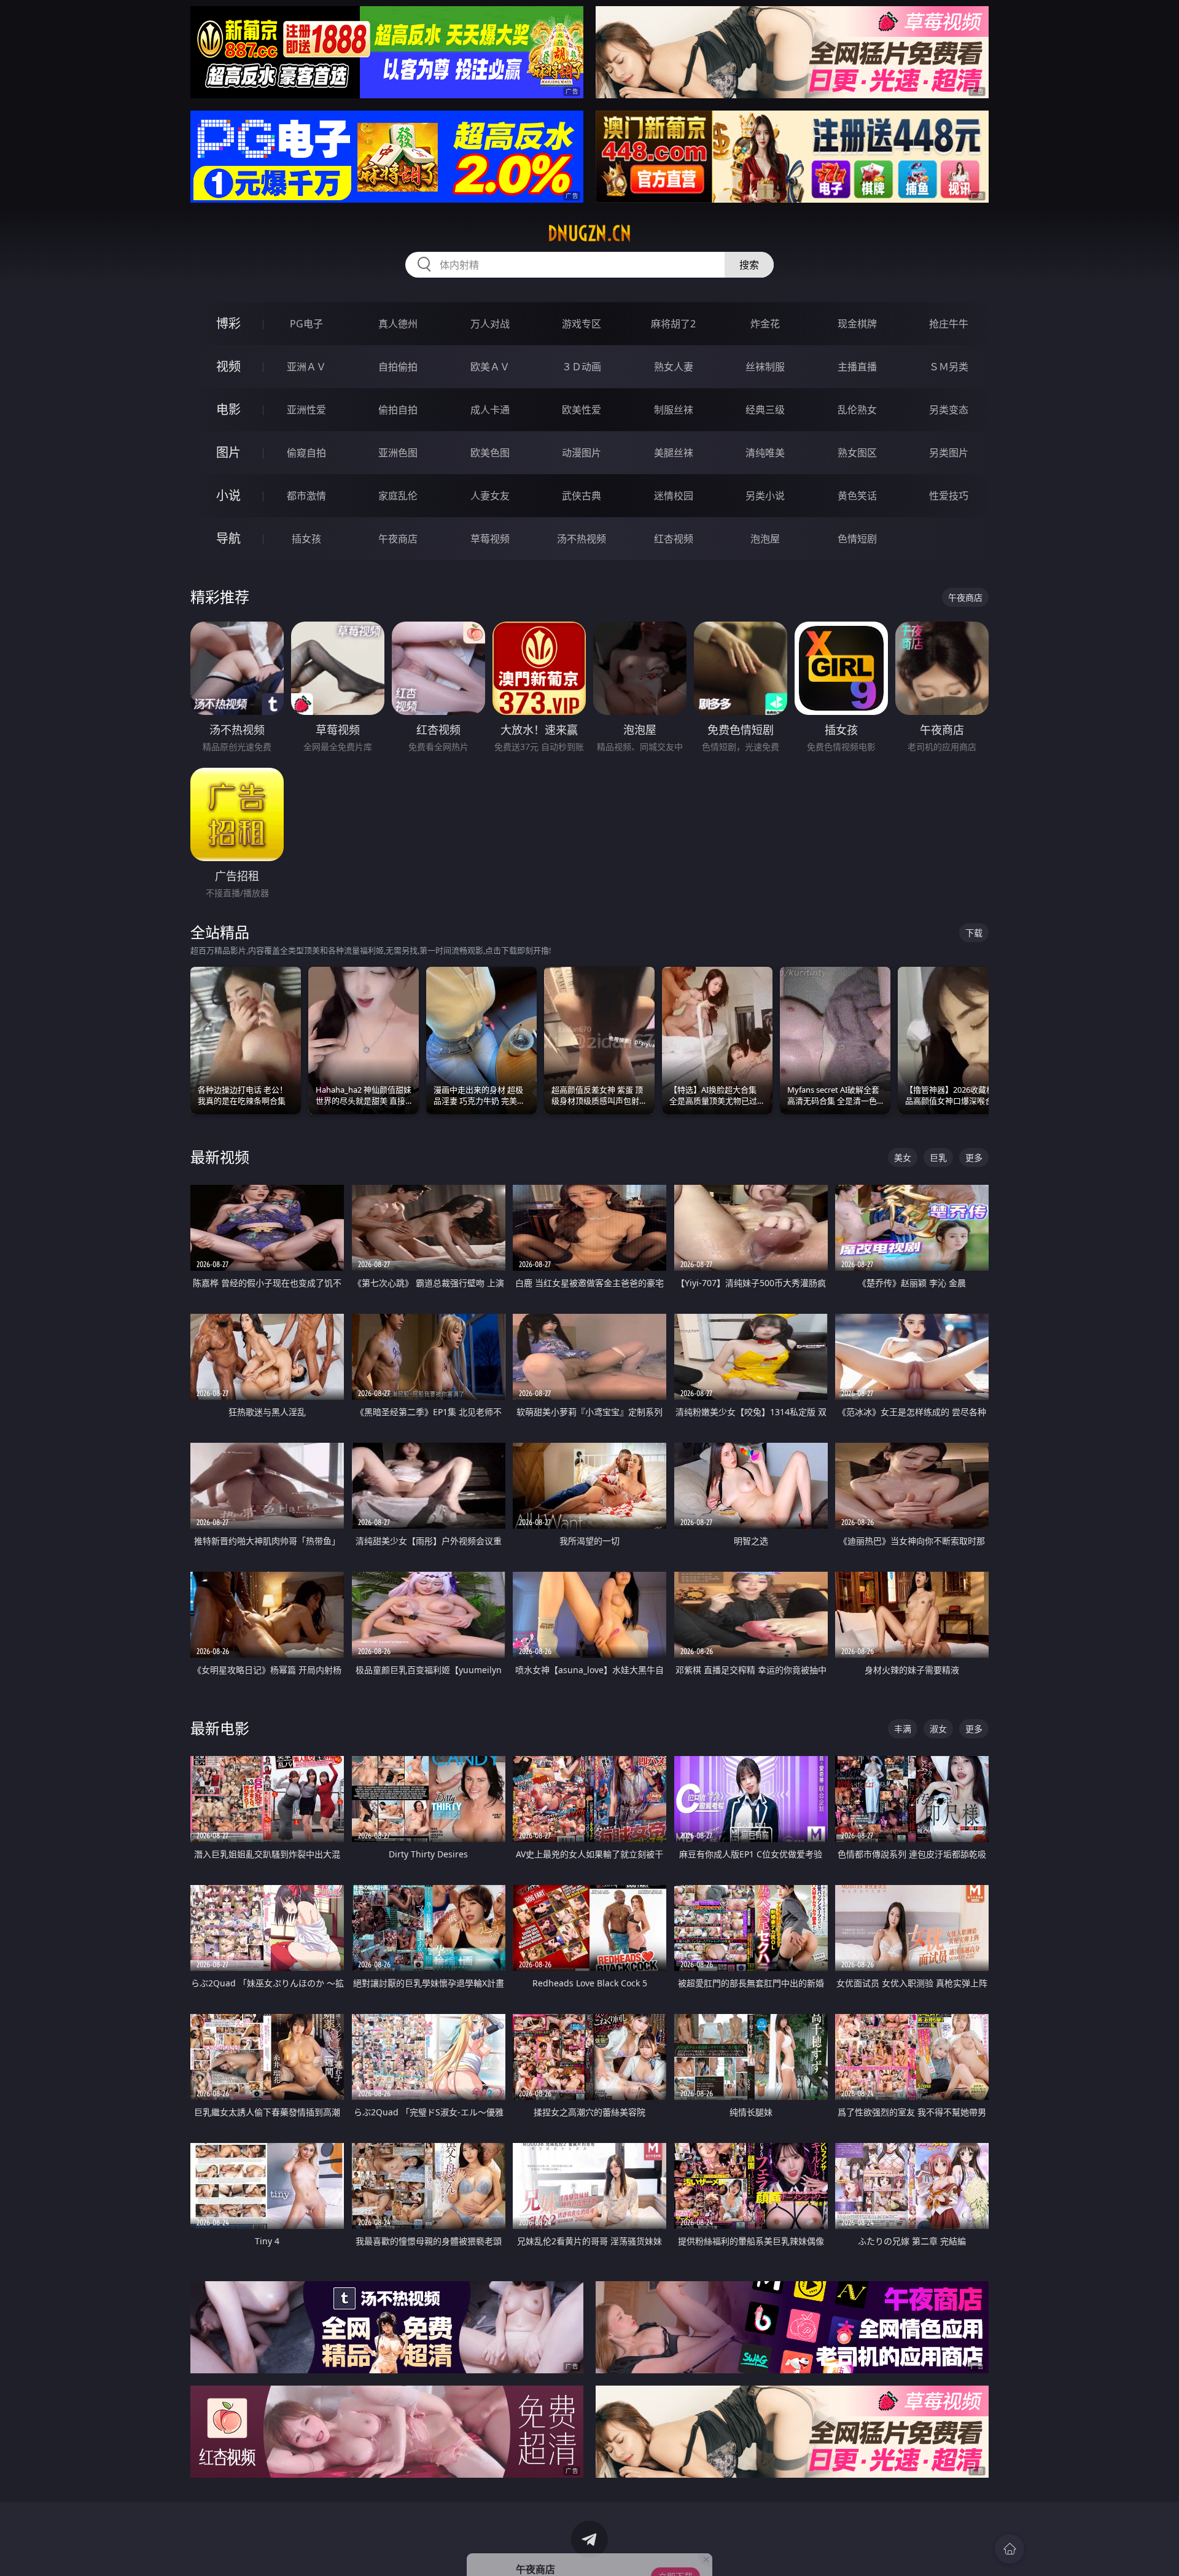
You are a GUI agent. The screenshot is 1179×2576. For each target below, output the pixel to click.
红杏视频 (674, 539)
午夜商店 (398, 539)
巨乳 (938, 1157)
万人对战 (490, 324)
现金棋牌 (857, 324)
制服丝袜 (674, 410)
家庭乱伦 (398, 496)
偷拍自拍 (398, 410)
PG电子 (306, 324)
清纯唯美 (765, 453)
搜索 (749, 265)
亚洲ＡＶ (306, 367)
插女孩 (306, 539)
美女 (903, 1157)
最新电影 (220, 1728)
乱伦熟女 (857, 410)
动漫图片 (582, 453)
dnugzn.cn (589, 233)
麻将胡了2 (673, 324)
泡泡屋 (765, 539)
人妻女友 (490, 496)
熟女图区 (857, 453)
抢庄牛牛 (949, 324)
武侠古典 (582, 496)
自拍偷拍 (398, 367)
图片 (228, 452)
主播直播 (857, 367)
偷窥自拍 (306, 453)
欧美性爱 (582, 410)
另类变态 (949, 410)
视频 (228, 366)
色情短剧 (857, 539)
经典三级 (765, 410)
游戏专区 (582, 324)
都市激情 (306, 496)
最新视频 (220, 1157)
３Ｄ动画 (582, 367)
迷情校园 (674, 496)
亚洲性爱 (306, 410)
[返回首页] (1010, 2549)
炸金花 (765, 324)
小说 (228, 495)
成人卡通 (490, 410)
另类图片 (949, 453)
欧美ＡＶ (490, 367)
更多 (974, 1157)
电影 (228, 409)
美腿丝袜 (674, 453)
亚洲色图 (398, 453)
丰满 (903, 1729)
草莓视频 (490, 539)
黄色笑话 (857, 496)
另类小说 (765, 496)
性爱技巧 (949, 496)
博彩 (228, 323)
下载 (974, 933)
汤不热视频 (582, 539)
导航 (228, 538)
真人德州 (398, 324)
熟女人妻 (674, 367)
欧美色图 (490, 453)
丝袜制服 (765, 367)
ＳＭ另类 (949, 367)
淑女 (938, 1729)
